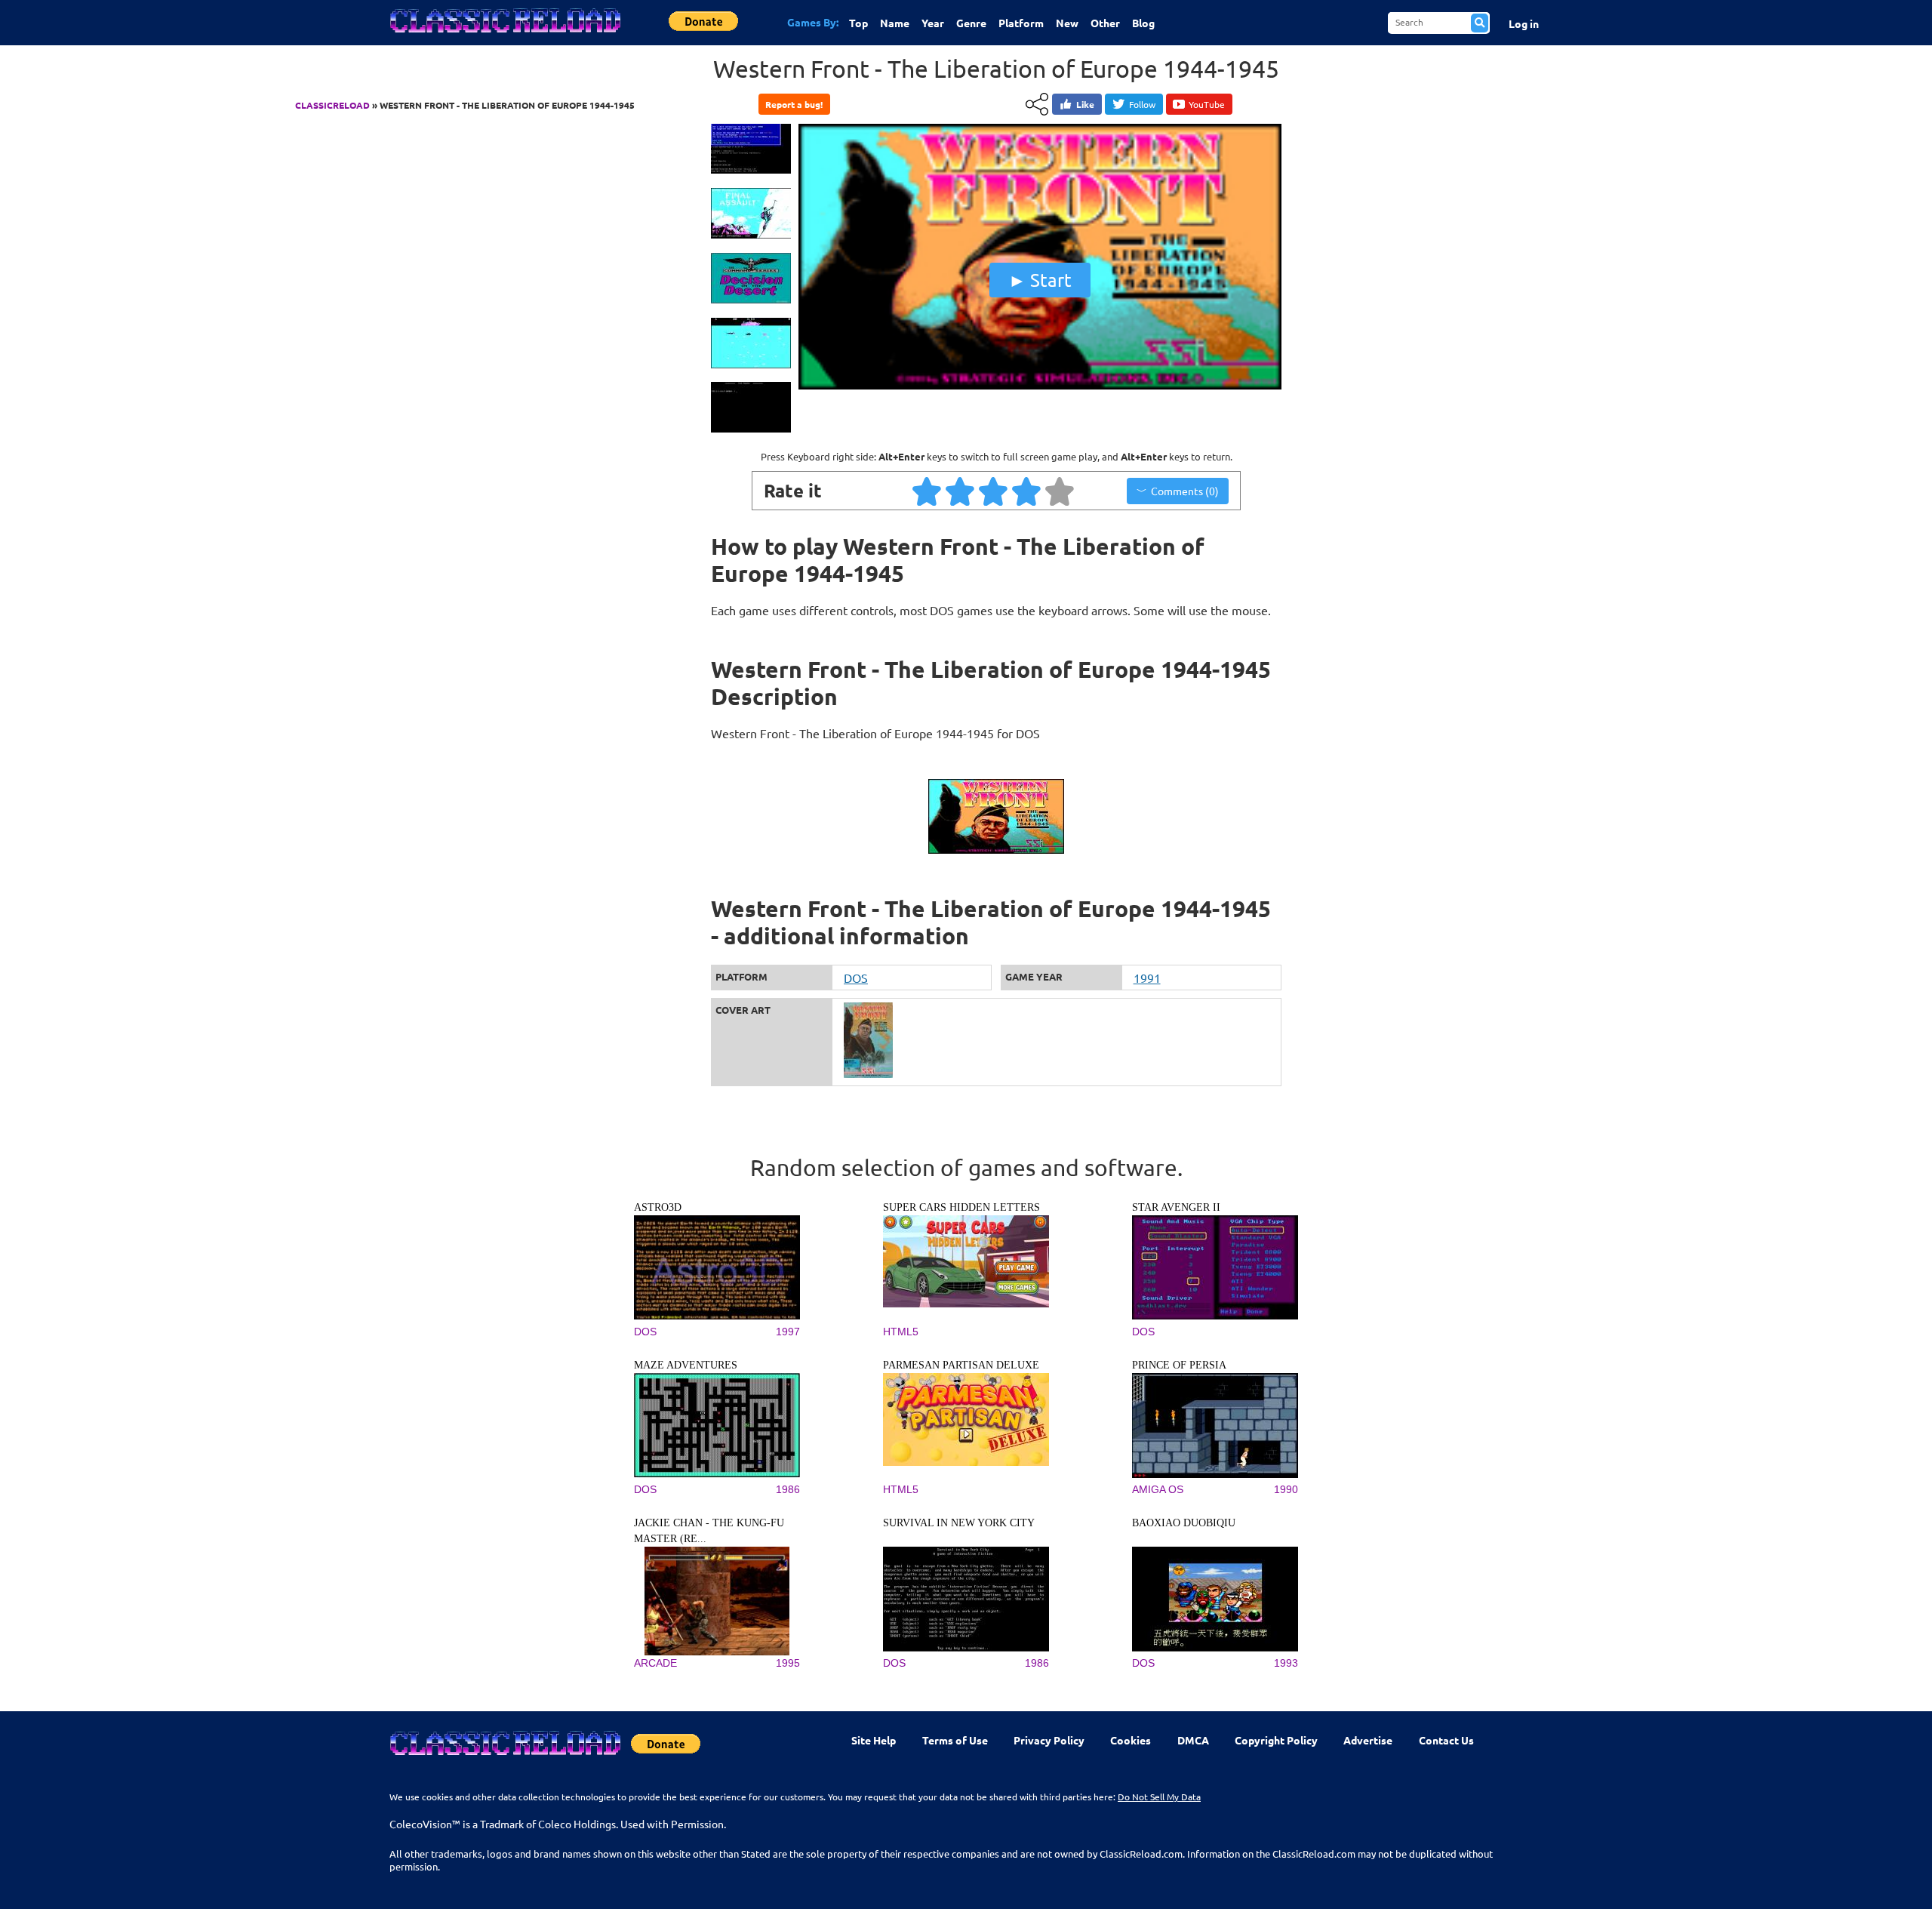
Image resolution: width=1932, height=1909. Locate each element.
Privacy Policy (1049, 1740)
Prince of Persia (1179, 1365)
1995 (788, 1663)
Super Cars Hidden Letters (961, 1207)
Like (1085, 104)
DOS (856, 978)
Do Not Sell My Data (1159, 1797)
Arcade (655, 1663)
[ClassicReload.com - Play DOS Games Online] (504, 35)
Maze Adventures (686, 1365)
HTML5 (901, 1332)
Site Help (874, 1740)
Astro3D (658, 1207)
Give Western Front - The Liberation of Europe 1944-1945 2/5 (961, 491)
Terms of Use (955, 1740)
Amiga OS (1158, 1489)
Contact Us (1446, 1740)
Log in (1524, 23)
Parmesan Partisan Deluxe (961, 1365)
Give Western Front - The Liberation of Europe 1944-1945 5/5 (1060, 491)
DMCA (1193, 1740)
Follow (1142, 104)
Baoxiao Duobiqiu (1184, 1523)
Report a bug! (794, 104)
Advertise (1368, 1740)
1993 (1286, 1663)
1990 (1286, 1489)
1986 (788, 1489)
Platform (1021, 23)
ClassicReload (332, 105)
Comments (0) (1185, 491)
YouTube (1207, 104)
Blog (1143, 23)
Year (933, 23)
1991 (1147, 978)
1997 (788, 1332)
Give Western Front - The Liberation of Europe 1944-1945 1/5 (928, 491)
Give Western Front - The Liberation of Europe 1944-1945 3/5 (994, 491)
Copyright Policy (1276, 1740)
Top (858, 23)
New (1067, 23)
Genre (971, 23)
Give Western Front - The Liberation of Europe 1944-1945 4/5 (1027, 491)
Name (895, 23)
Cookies (1131, 1740)
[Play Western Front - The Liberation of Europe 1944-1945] (1040, 386)
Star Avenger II (1176, 1207)
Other (1105, 23)
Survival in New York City (959, 1523)
